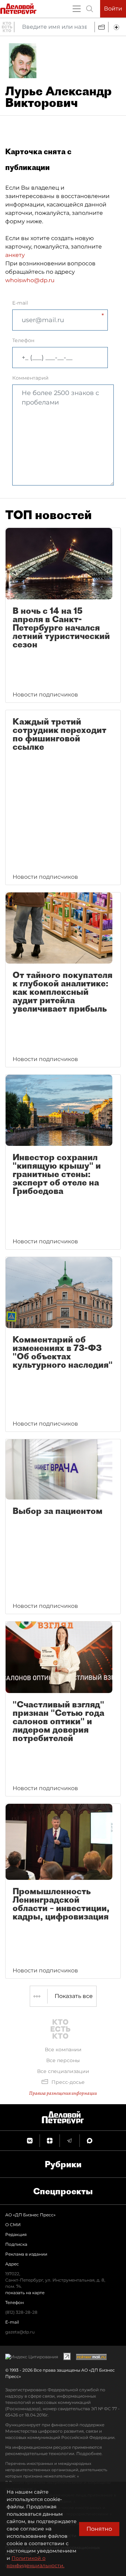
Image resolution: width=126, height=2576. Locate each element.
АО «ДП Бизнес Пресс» (30, 2215)
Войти (113, 9)
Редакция (16, 2234)
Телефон (23, 340)
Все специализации (63, 2071)
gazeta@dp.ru (20, 2332)
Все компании (63, 2050)
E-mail (20, 303)
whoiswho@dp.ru (30, 280)
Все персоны (63, 2060)
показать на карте (25, 2293)
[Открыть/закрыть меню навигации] (77, 9)
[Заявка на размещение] (117, 27)
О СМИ (13, 2225)
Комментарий (30, 378)
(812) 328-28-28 (21, 2312)
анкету (15, 255)
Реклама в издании (26, 2254)
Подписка (16, 2244)
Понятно (99, 2529)
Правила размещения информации (63, 2093)
